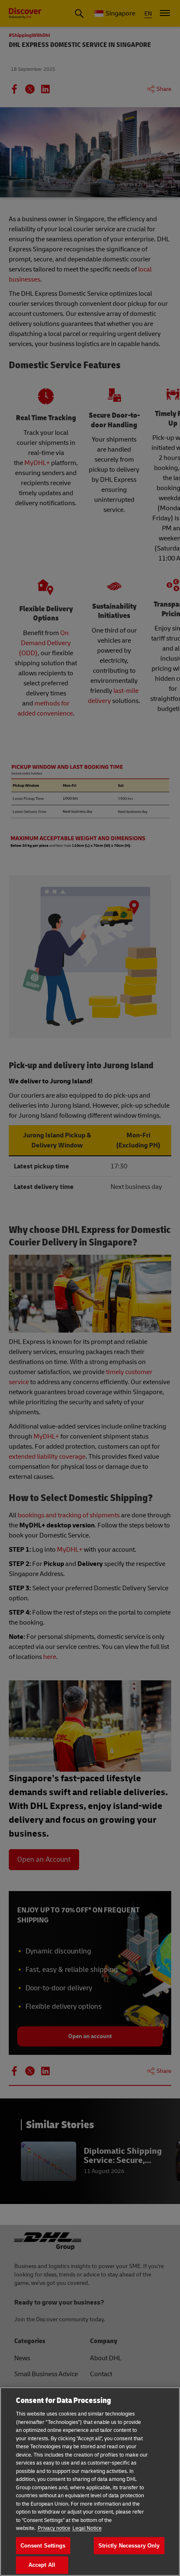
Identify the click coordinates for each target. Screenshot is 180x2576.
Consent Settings (43, 2546)
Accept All (42, 2565)
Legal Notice (87, 2528)
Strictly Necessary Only (129, 2546)
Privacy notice (54, 2528)
